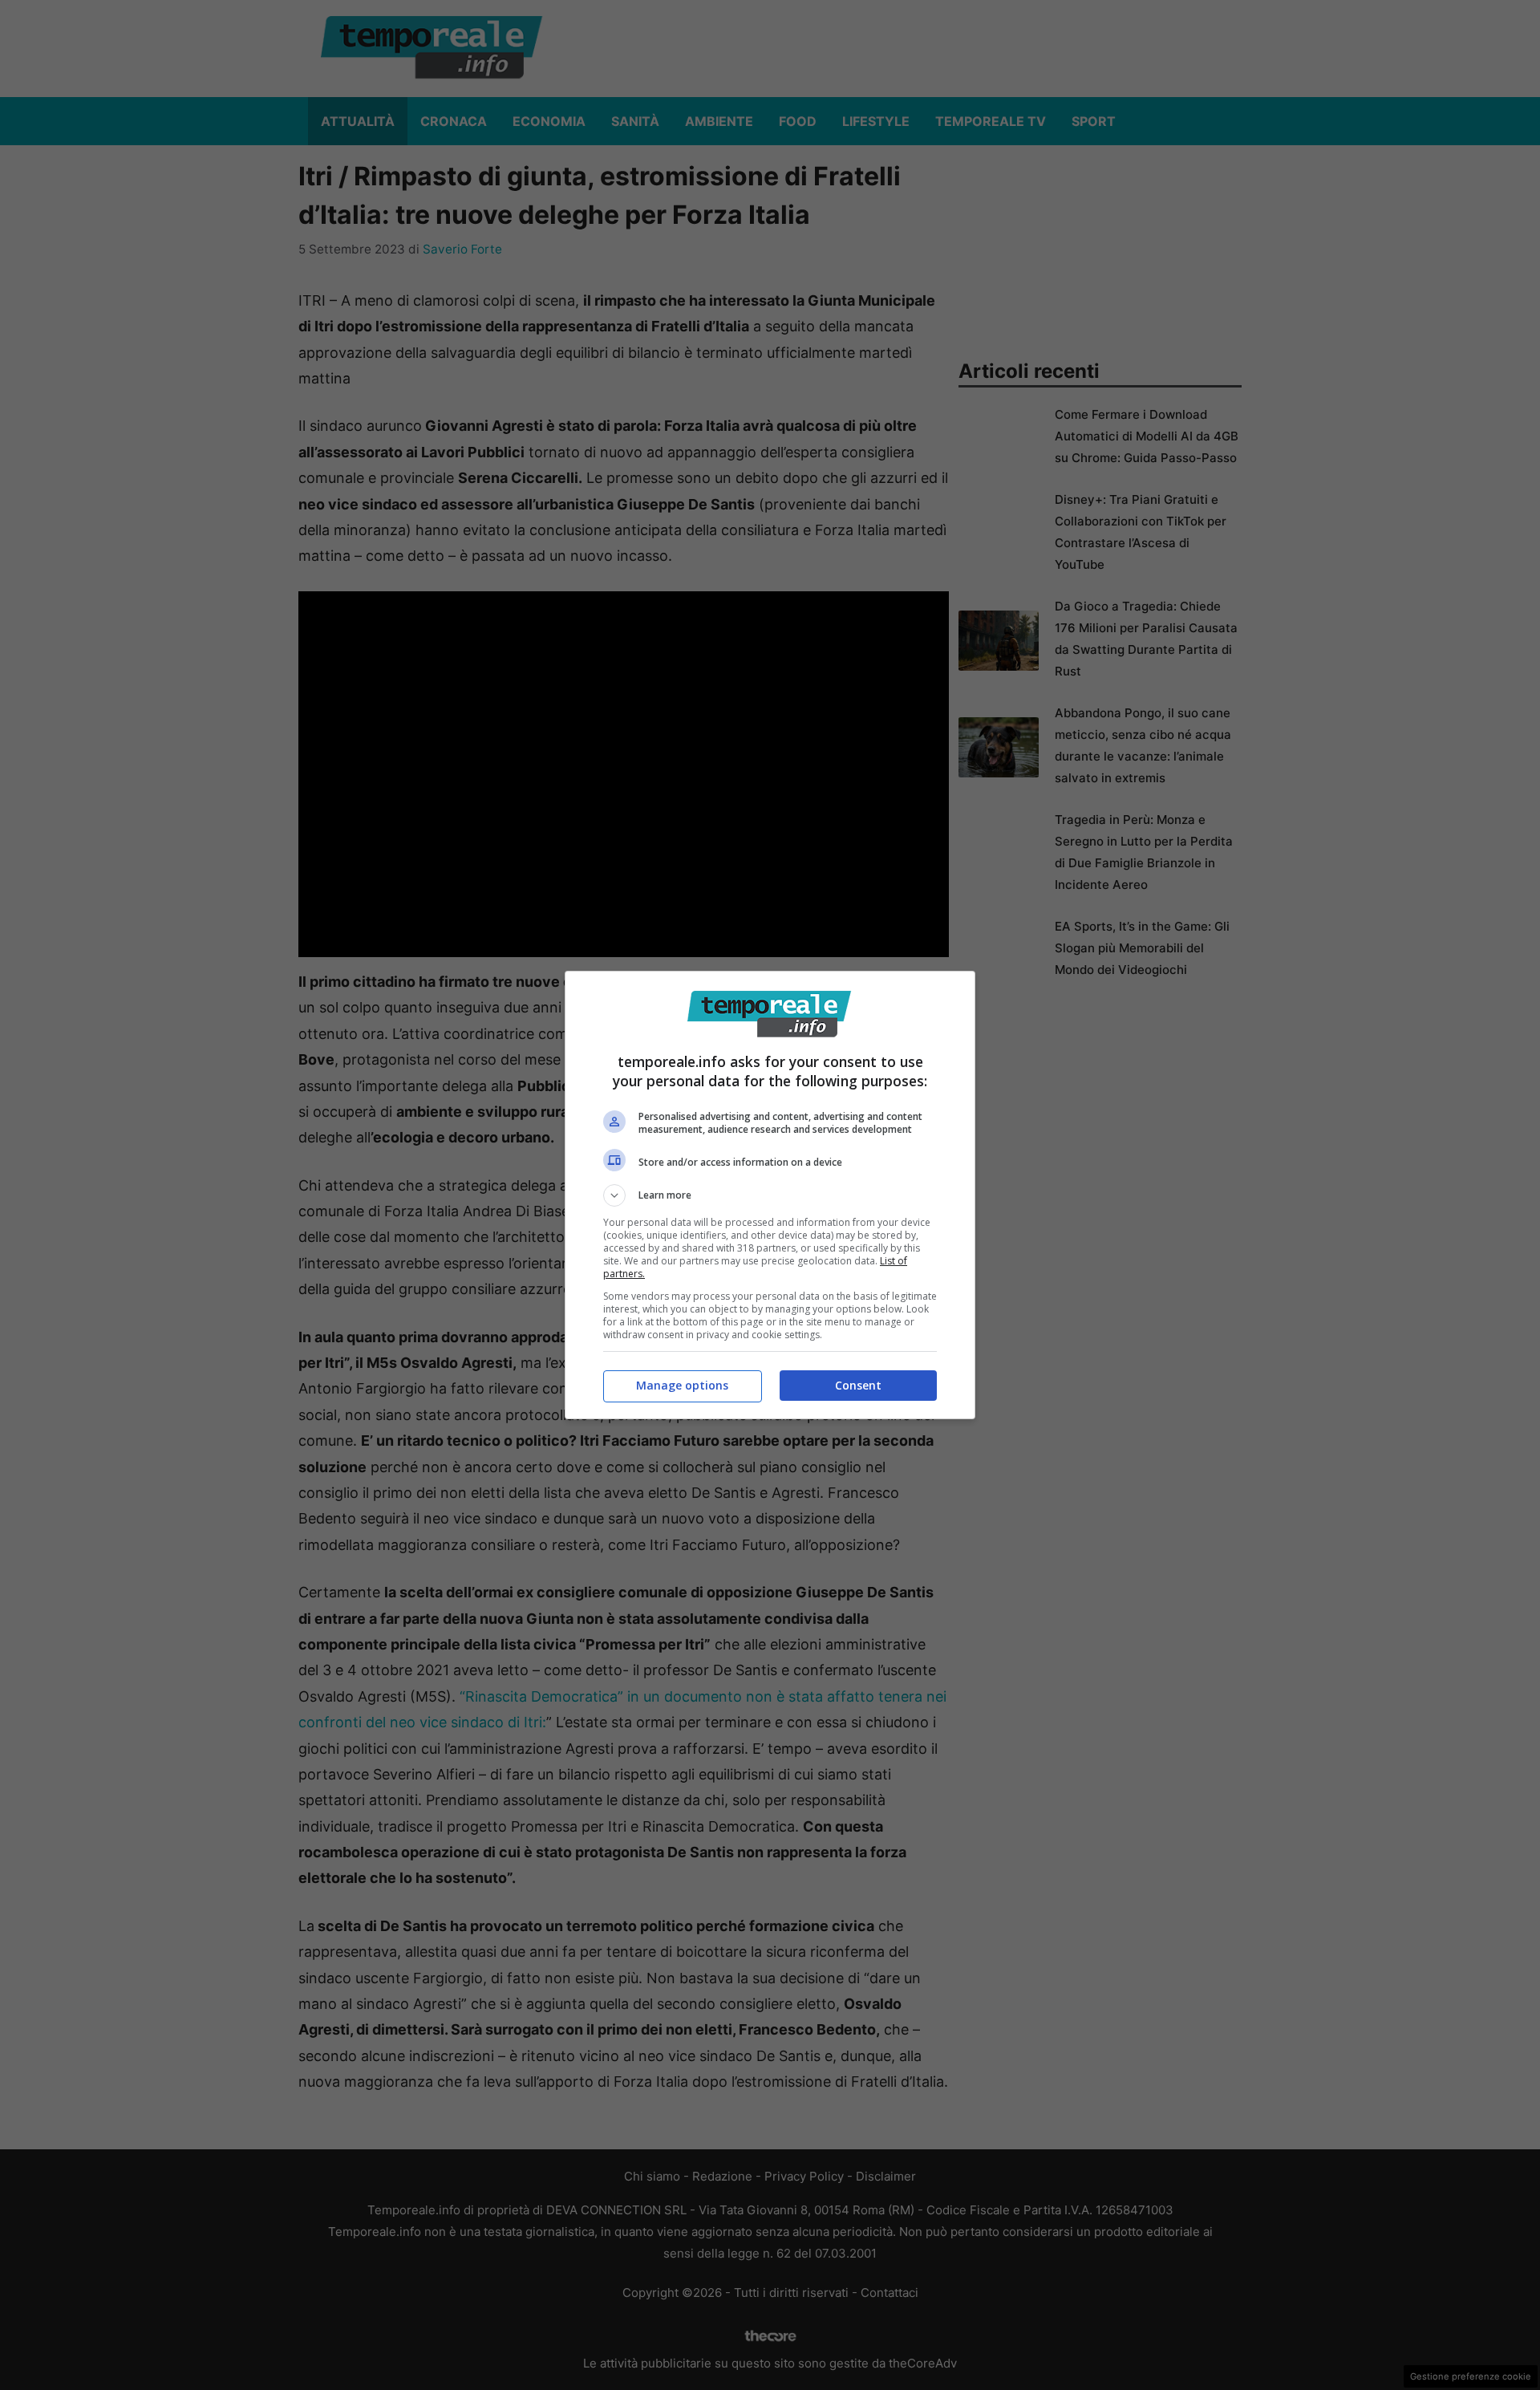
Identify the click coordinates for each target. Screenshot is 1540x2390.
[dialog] (770, 1195)
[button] (770, 1195)
